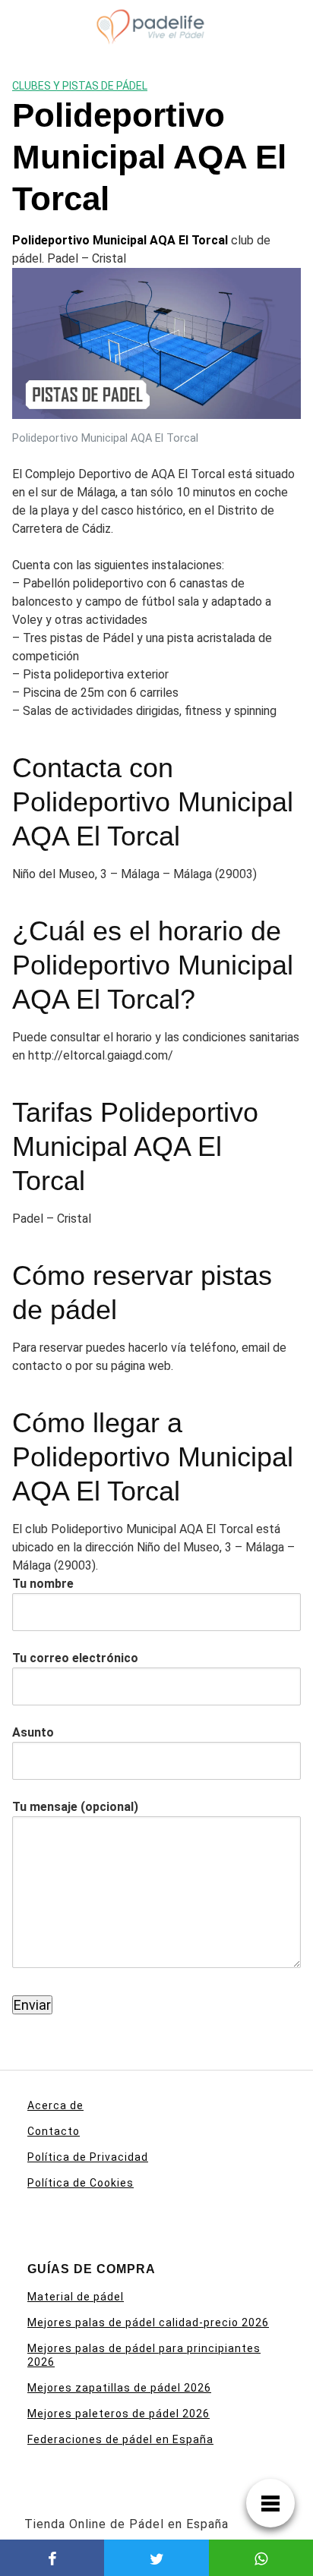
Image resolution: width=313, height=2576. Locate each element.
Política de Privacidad (88, 2157)
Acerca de (55, 2105)
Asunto (33, 1732)
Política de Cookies (81, 2183)
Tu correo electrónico (75, 1658)
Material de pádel (76, 2297)
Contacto (54, 2131)
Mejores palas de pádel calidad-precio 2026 (148, 2322)
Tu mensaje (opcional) (75, 1807)
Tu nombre (43, 1584)
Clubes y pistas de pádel (80, 86)
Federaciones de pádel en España (120, 2439)
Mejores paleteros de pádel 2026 (119, 2414)
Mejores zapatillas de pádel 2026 (119, 2388)
